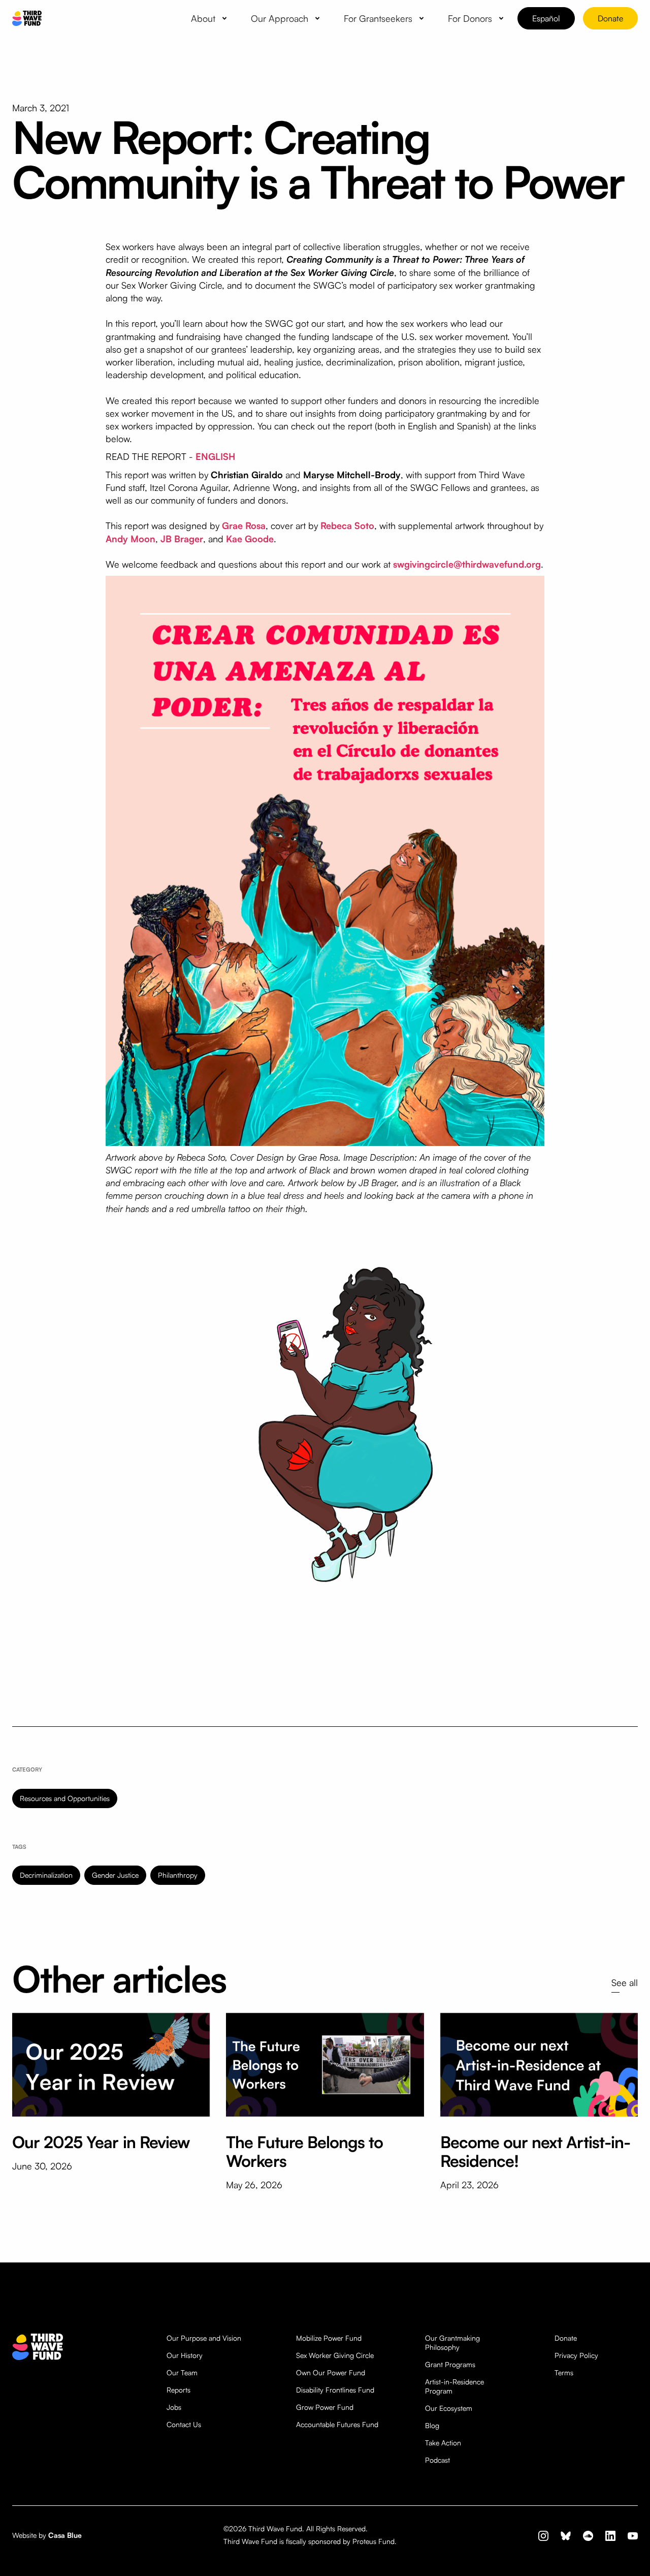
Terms (564, 2372)
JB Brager (182, 539)
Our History (185, 2355)
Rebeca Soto (347, 525)
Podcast (437, 2460)
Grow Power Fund (325, 2407)
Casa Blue (65, 2535)
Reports (178, 2390)
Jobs (174, 2407)
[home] (27, 19)
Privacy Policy (576, 2355)
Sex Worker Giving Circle (335, 2355)
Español (546, 18)
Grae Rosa (244, 525)
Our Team (182, 2372)
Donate (610, 18)
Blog (432, 2425)
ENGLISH (215, 456)
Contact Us (184, 2424)
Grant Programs (450, 2364)
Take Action (443, 2443)
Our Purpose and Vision (204, 2338)
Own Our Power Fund (331, 2372)
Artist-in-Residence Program (454, 2386)
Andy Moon (131, 539)
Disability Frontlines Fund (335, 2390)
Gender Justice (115, 1875)
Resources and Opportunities (65, 1798)
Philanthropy (178, 1875)
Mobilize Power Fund (329, 2338)
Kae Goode (250, 539)
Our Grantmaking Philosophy (452, 2342)
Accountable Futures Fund (337, 2424)
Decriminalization (46, 1875)
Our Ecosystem (449, 2408)
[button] (211, 18)
